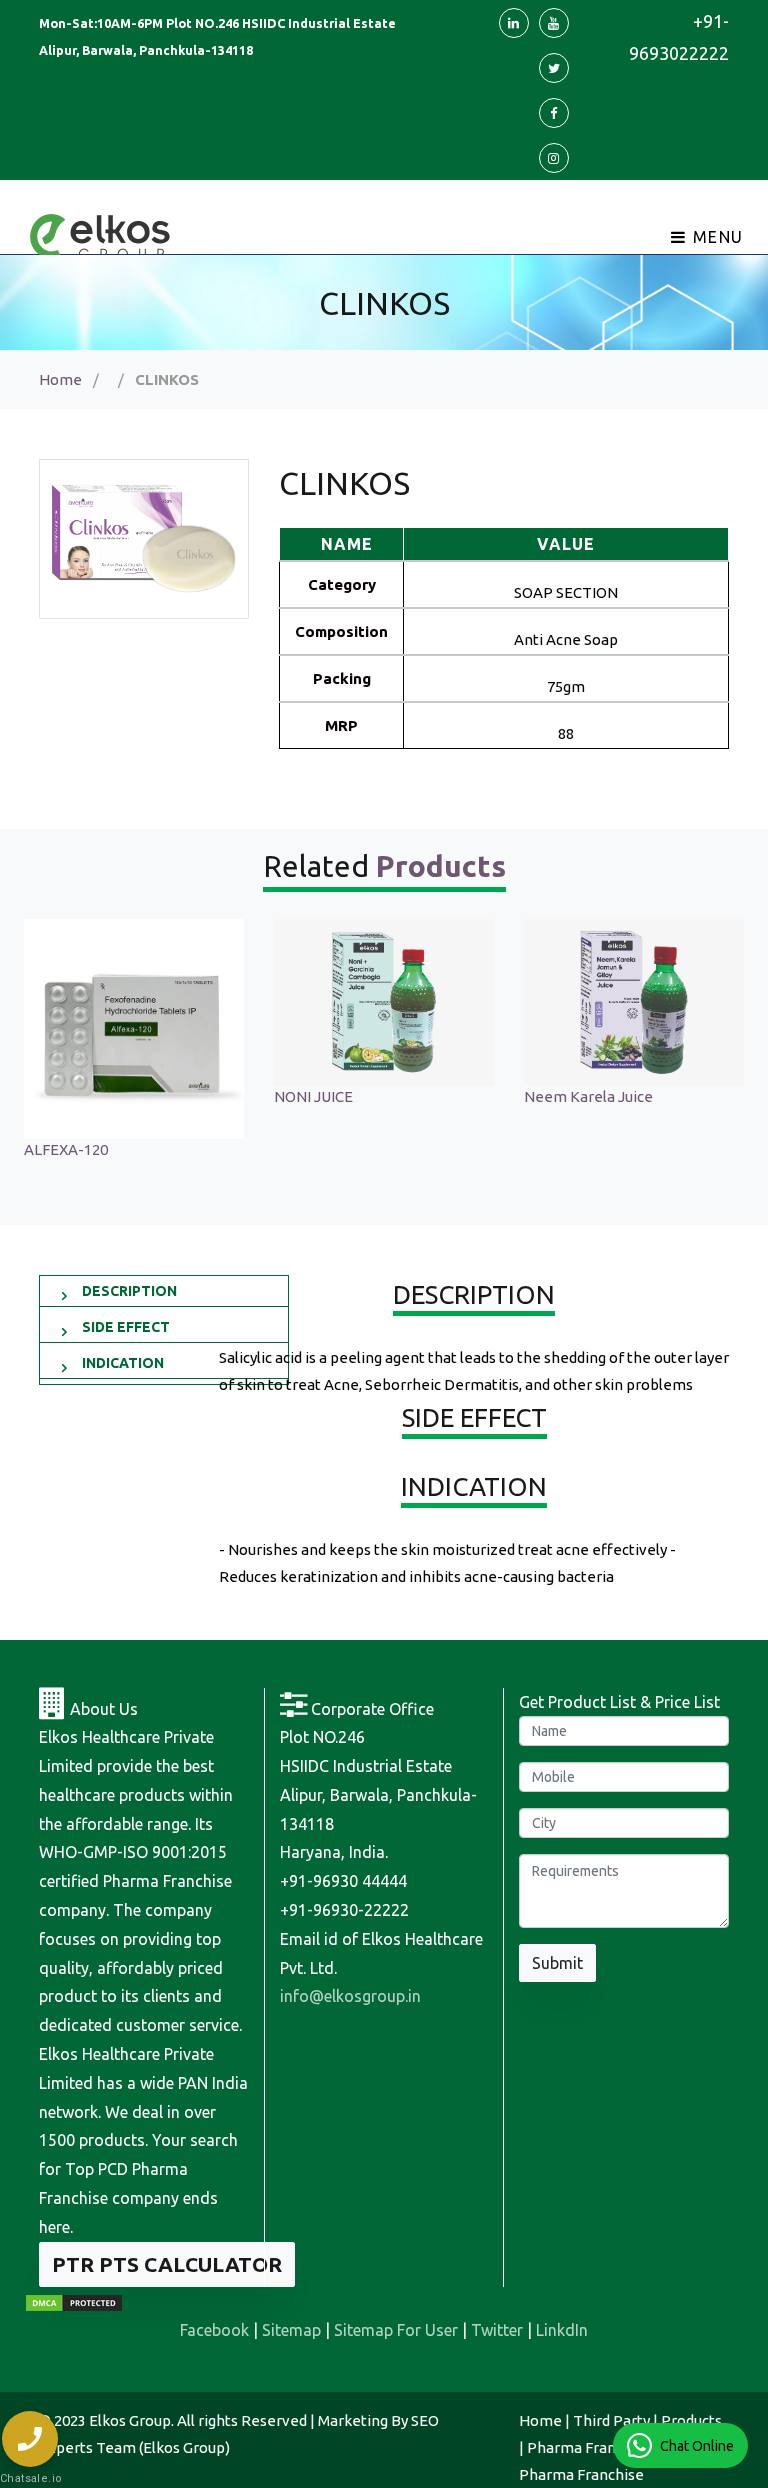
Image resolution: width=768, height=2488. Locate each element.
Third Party (611, 2420)
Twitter (497, 2330)
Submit (557, 1963)
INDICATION (123, 1363)
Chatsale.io (30, 2478)
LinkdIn (562, 2330)
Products (691, 2420)
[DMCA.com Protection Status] (74, 2301)
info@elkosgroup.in (350, 1996)
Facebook (214, 2330)
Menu (715, 237)
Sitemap (291, 2330)
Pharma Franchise (589, 2447)
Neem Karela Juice (338, 1096)
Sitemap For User (396, 2330)
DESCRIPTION (129, 1291)
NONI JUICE (63, 1096)
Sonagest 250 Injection (601, 1096)
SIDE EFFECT (126, 1327)
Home (60, 379)
